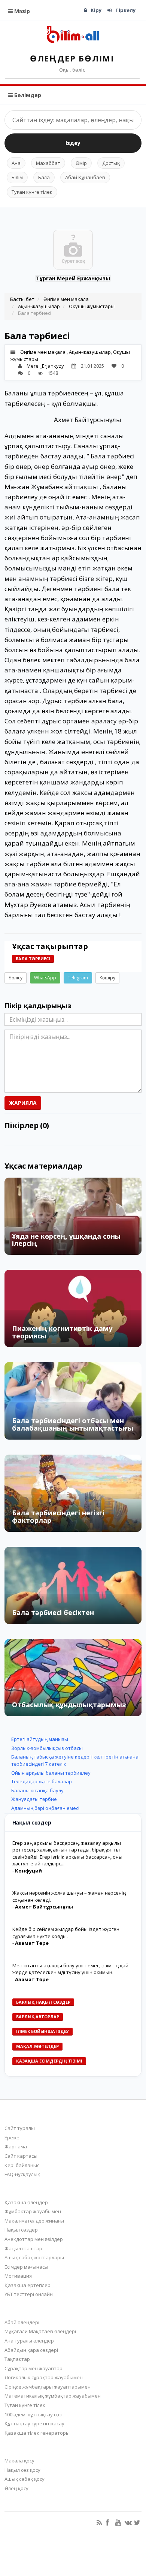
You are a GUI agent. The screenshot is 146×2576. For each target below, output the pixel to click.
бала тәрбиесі (33, 959)
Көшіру (107, 978)
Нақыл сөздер (21, 2230)
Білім (17, 177)
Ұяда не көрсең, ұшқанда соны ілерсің (66, 1240)
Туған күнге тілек (32, 192)
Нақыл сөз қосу (22, 2470)
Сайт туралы (20, 2128)
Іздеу (73, 143)
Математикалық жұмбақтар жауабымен (53, 2396)
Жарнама (16, 2146)
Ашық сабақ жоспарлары (34, 2257)
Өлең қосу (16, 2488)
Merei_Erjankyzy (45, 366)
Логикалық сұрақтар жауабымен (44, 2377)
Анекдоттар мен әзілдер (34, 2239)
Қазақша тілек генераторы (37, 2433)
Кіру (96, 10)
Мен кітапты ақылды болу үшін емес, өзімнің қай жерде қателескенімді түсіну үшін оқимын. (70, 1969)
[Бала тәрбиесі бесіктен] (73, 1585)
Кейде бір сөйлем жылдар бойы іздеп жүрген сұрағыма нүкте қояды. (66, 1933)
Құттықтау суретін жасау (34, 2423)
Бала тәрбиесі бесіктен (53, 1612)
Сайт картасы (21, 2156)
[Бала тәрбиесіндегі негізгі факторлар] (73, 1493)
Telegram (78, 978)
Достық (111, 163)
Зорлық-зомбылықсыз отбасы (47, 1748)
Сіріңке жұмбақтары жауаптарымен (48, 2387)
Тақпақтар (17, 2359)
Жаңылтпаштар (23, 2248)
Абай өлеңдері (22, 2322)
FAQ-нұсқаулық (22, 2174)
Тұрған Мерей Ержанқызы (73, 278)
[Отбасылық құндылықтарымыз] (73, 1678)
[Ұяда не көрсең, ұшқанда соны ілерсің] (73, 1216)
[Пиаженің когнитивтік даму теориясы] (73, 1308)
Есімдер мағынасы (26, 2267)
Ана (16, 163)
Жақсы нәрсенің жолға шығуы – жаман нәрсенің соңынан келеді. (69, 1896)
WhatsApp (45, 978)
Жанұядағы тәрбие (34, 1799)
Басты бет (22, 299)
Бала (44, 177)
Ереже (12, 2137)
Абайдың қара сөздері (31, 2350)
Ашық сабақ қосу (25, 2479)
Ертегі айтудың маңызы (40, 1739)
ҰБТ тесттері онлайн (29, 2294)
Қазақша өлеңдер (26, 2202)
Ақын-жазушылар (39, 306)
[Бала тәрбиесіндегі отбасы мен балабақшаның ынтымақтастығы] (73, 1401)
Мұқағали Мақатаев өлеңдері (40, 2331)
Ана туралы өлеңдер (29, 2341)
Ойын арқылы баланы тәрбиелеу (51, 1773)
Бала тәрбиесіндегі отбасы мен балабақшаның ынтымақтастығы (73, 1424)
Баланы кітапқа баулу (37, 1790)
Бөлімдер (27, 95)
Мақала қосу (19, 2461)
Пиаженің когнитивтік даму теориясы (62, 1332)
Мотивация (18, 2276)
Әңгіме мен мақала (66, 299)
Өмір (81, 163)
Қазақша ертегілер (28, 2285)
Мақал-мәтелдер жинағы (34, 2221)
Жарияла (23, 1103)
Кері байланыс (22, 2165)
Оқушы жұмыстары (92, 306)
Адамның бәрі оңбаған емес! (45, 1808)
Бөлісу (16, 978)
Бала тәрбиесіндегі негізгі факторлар (58, 1516)
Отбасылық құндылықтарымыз (69, 1705)
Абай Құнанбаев (85, 177)
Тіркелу (125, 10)
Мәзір (21, 11)
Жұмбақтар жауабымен (33, 2211)
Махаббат (48, 163)
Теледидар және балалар (42, 1781)
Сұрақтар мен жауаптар (34, 2368)
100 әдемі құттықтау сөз (33, 2414)
